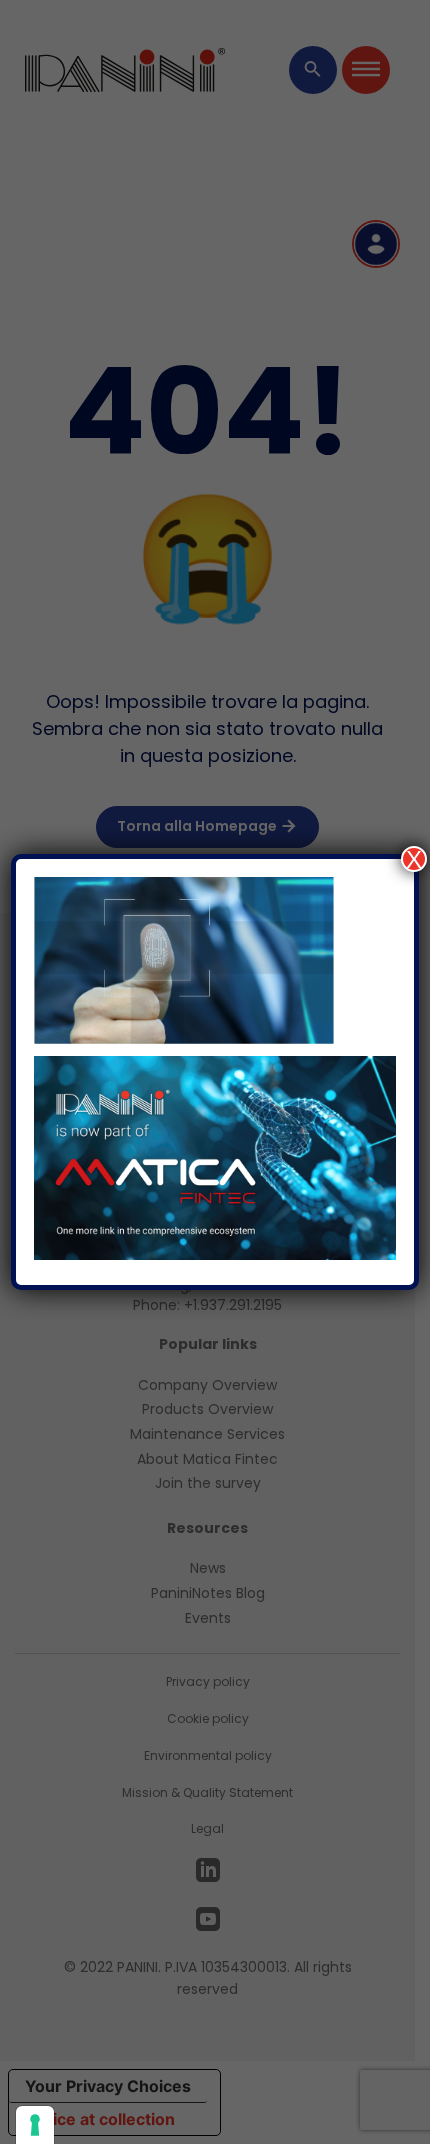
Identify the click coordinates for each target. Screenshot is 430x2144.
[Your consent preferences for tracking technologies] (35, 2125)
